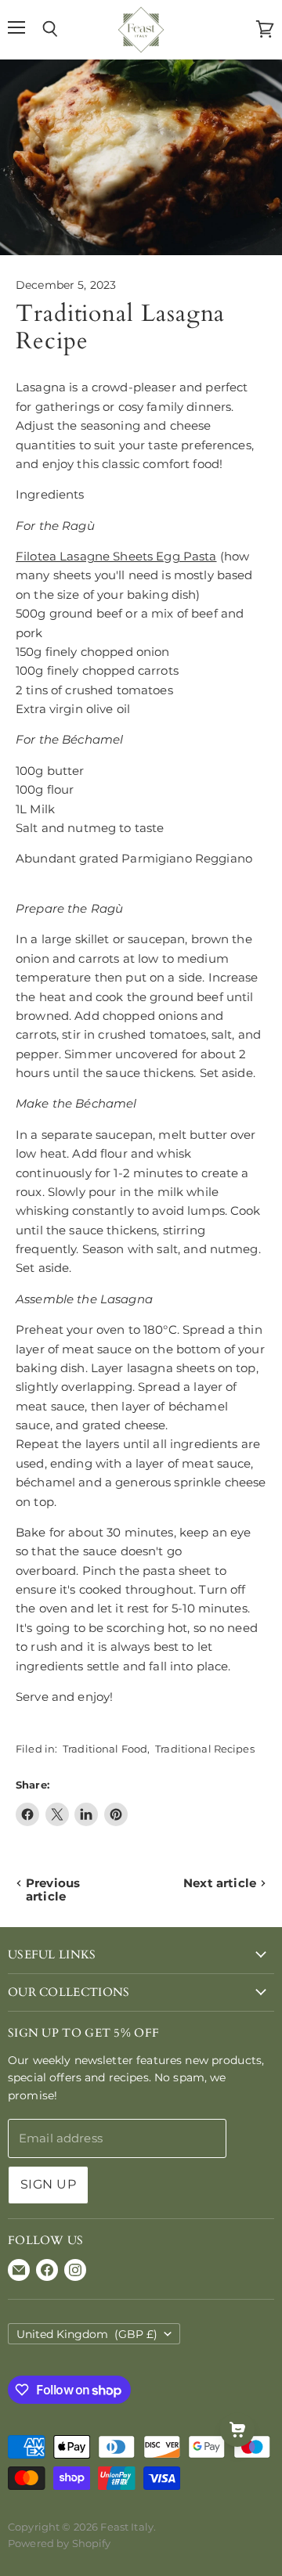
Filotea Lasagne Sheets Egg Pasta (116, 556)
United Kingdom (87, 2334)
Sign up (48, 2184)
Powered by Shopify (60, 2543)
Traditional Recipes (205, 1749)
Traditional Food (105, 1749)
